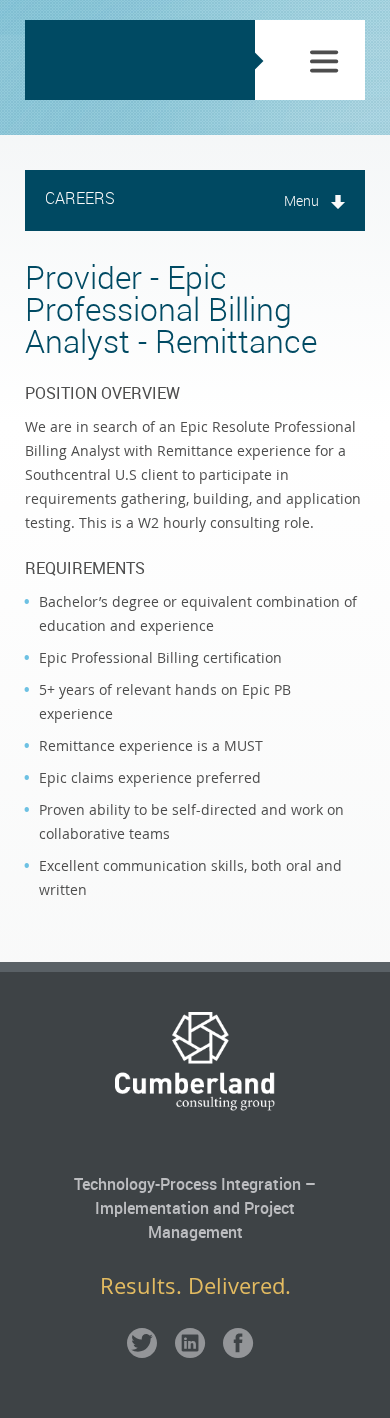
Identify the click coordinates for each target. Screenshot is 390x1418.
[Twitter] (142, 1345)
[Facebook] (238, 1345)
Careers (80, 198)
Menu (301, 200)
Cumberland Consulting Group (130, 60)
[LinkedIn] (190, 1345)
